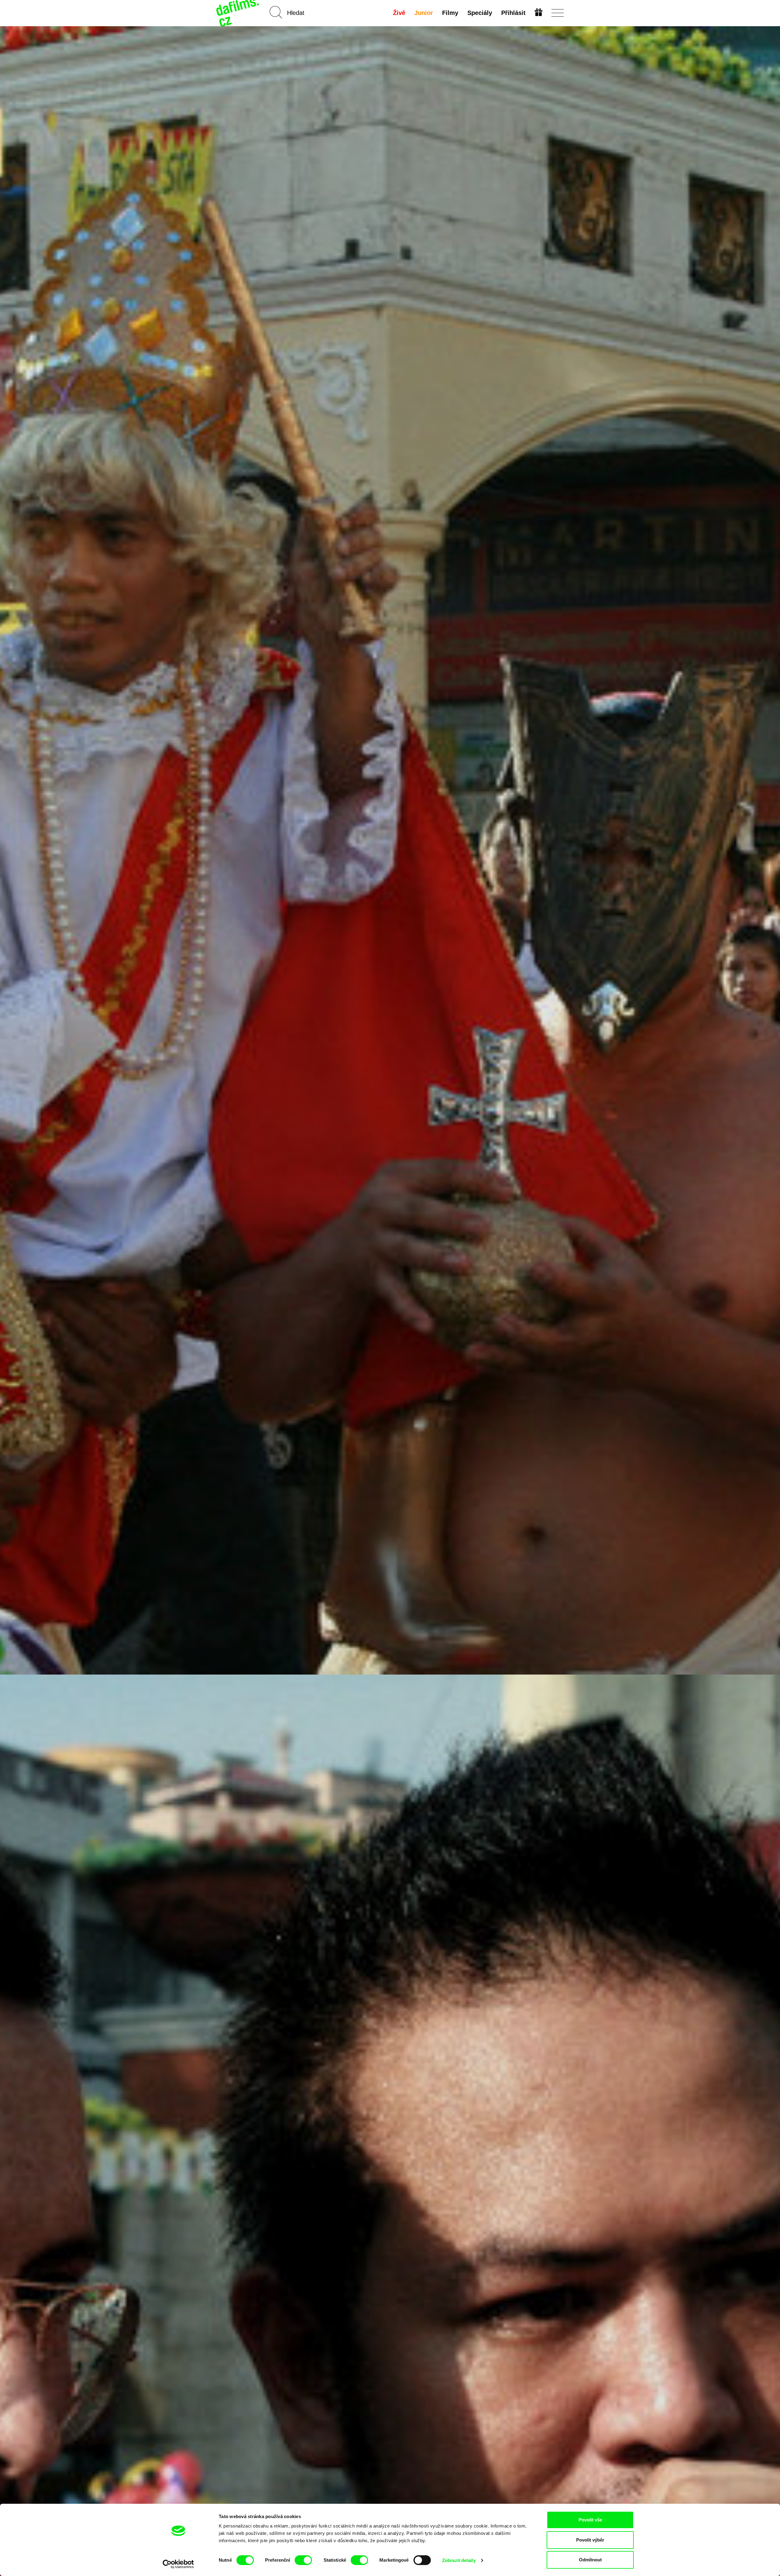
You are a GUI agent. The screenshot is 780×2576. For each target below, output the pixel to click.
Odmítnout (590, 2560)
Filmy (450, 13)
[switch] (303, 2560)
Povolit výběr (590, 2540)
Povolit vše (590, 2520)
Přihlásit (513, 13)
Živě (399, 13)
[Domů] (238, 13)
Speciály (480, 13)
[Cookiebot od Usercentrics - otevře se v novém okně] (178, 2564)
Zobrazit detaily (459, 2560)
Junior (424, 13)
